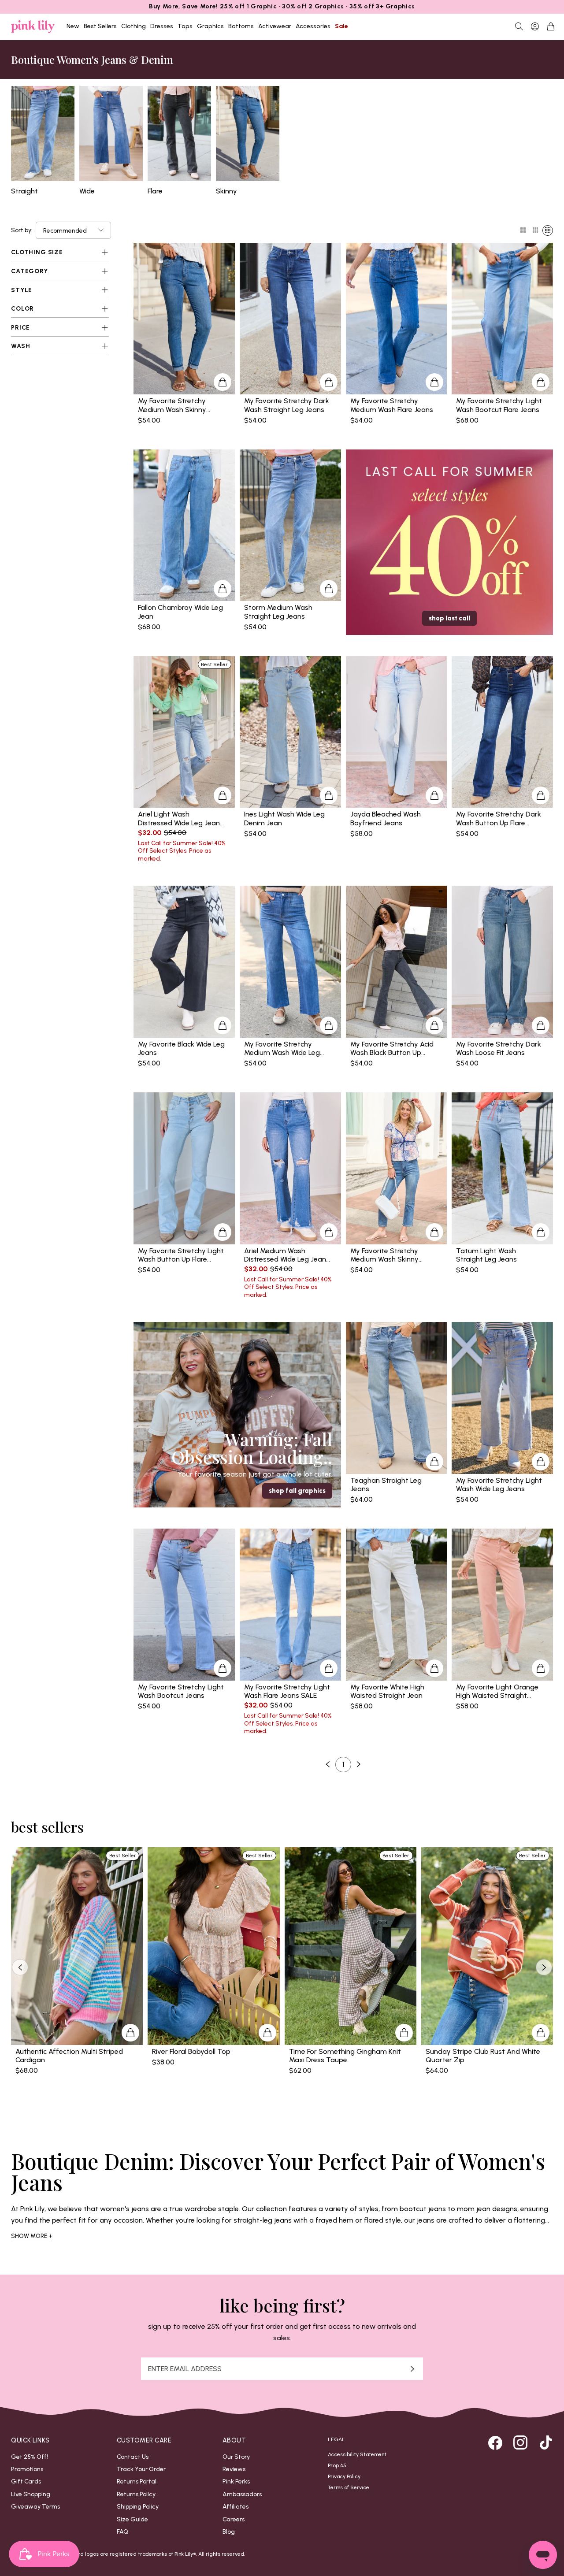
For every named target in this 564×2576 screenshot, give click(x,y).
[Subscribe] (412, 2369)
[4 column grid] (548, 230)
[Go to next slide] (544, 1967)
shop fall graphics (297, 1491)
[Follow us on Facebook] (495, 2442)
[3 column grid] (535, 230)
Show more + (32, 2236)
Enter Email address (185, 2369)
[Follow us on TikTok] (546, 2442)
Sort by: (22, 230)
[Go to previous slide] (20, 1967)
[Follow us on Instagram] (520, 2442)
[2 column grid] (523, 230)
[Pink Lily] (33, 27)
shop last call (449, 618)
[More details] (223, 382)
